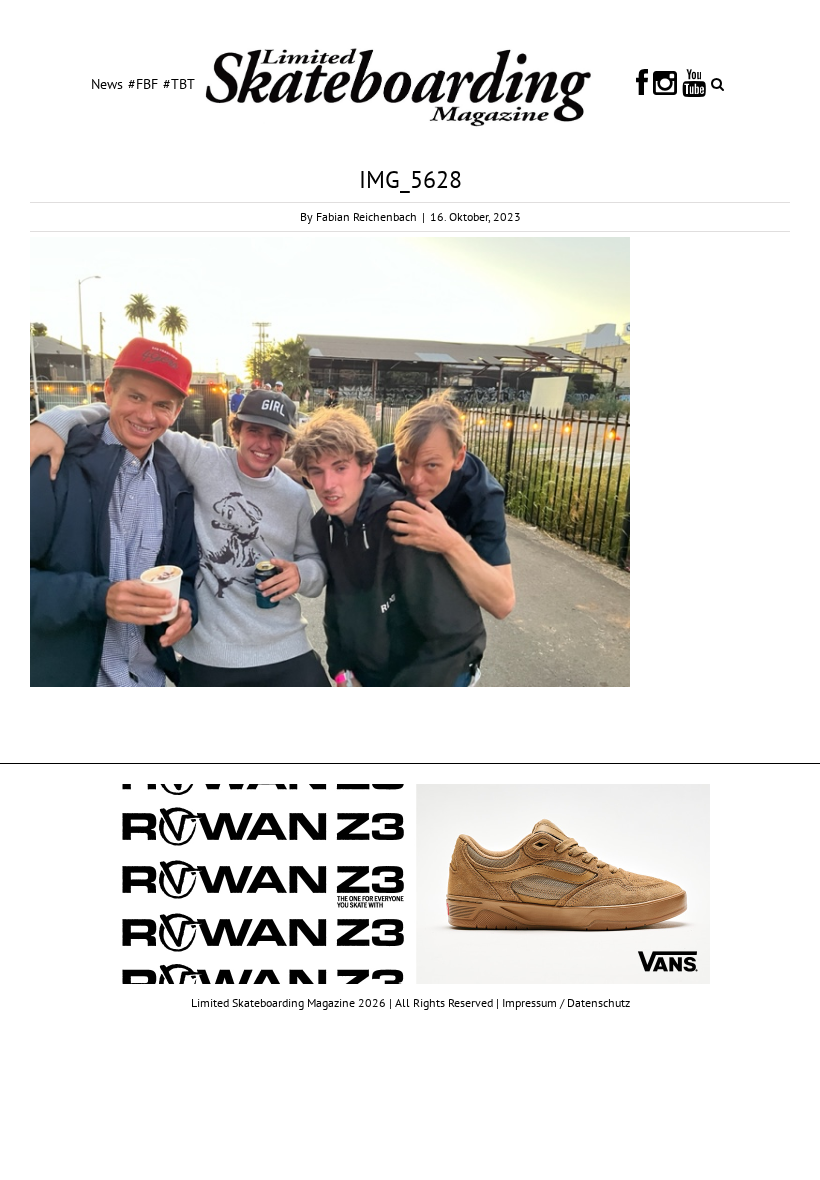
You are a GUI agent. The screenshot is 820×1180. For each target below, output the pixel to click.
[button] (717, 83)
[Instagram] (665, 83)
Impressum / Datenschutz (566, 1002)
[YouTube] (694, 83)
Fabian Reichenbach (366, 216)
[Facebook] (642, 83)
